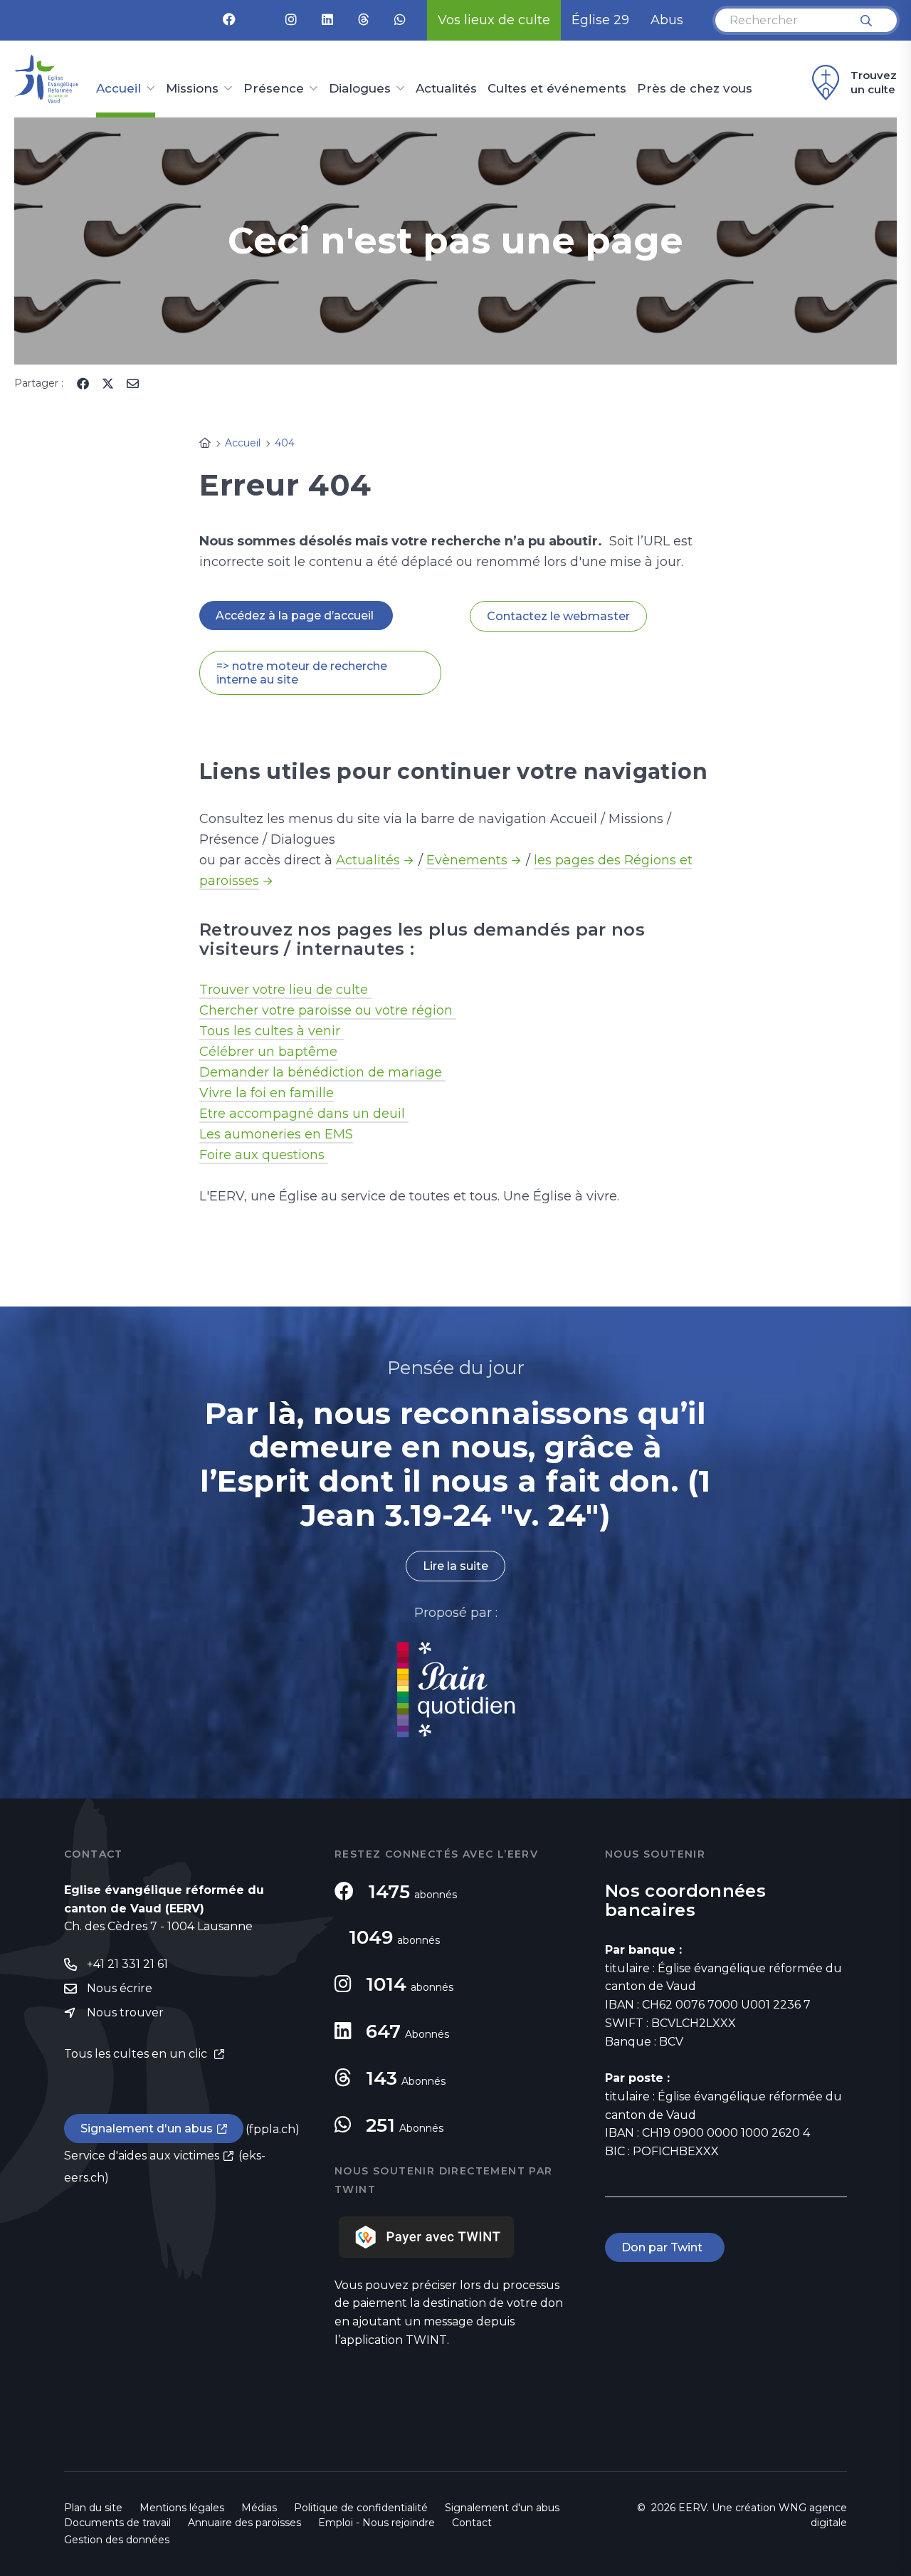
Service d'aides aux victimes (142, 2156)
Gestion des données (117, 2540)
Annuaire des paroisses (244, 2523)
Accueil (119, 89)
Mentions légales (182, 2508)
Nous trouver (125, 2012)
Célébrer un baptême (268, 1052)
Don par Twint (665, 2247)
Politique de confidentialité (361, 2508)
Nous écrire (120, 1988)
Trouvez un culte (874, 82)
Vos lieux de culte (494, 20)
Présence (274, 89)
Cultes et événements (557, 89)
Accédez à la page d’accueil (296, 616)
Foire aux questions (264, 1155)
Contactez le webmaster (558, 616)
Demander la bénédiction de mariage (322, 1072)
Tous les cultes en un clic (137, 2054)
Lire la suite (455, 1566)
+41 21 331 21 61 (127, 1964)
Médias (259, 2508)
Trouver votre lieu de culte (285, 990)
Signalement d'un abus (147, 2129)
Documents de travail (117, 2523)
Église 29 (600, 20)
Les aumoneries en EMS (276, 1134)
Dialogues (360, 89)
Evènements (467, 860)
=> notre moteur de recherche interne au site (302, 673)
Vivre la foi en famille (267, 1093)
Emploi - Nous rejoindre (376, 2523)
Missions (192, 89)
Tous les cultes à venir (272, 1031)
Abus (667, 20)
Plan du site (93, 2508)
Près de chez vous (695, 89)
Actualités (446, 89)
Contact (472, 2523)
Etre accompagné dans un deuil (304, 1114)
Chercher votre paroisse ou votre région (328, 1010)
